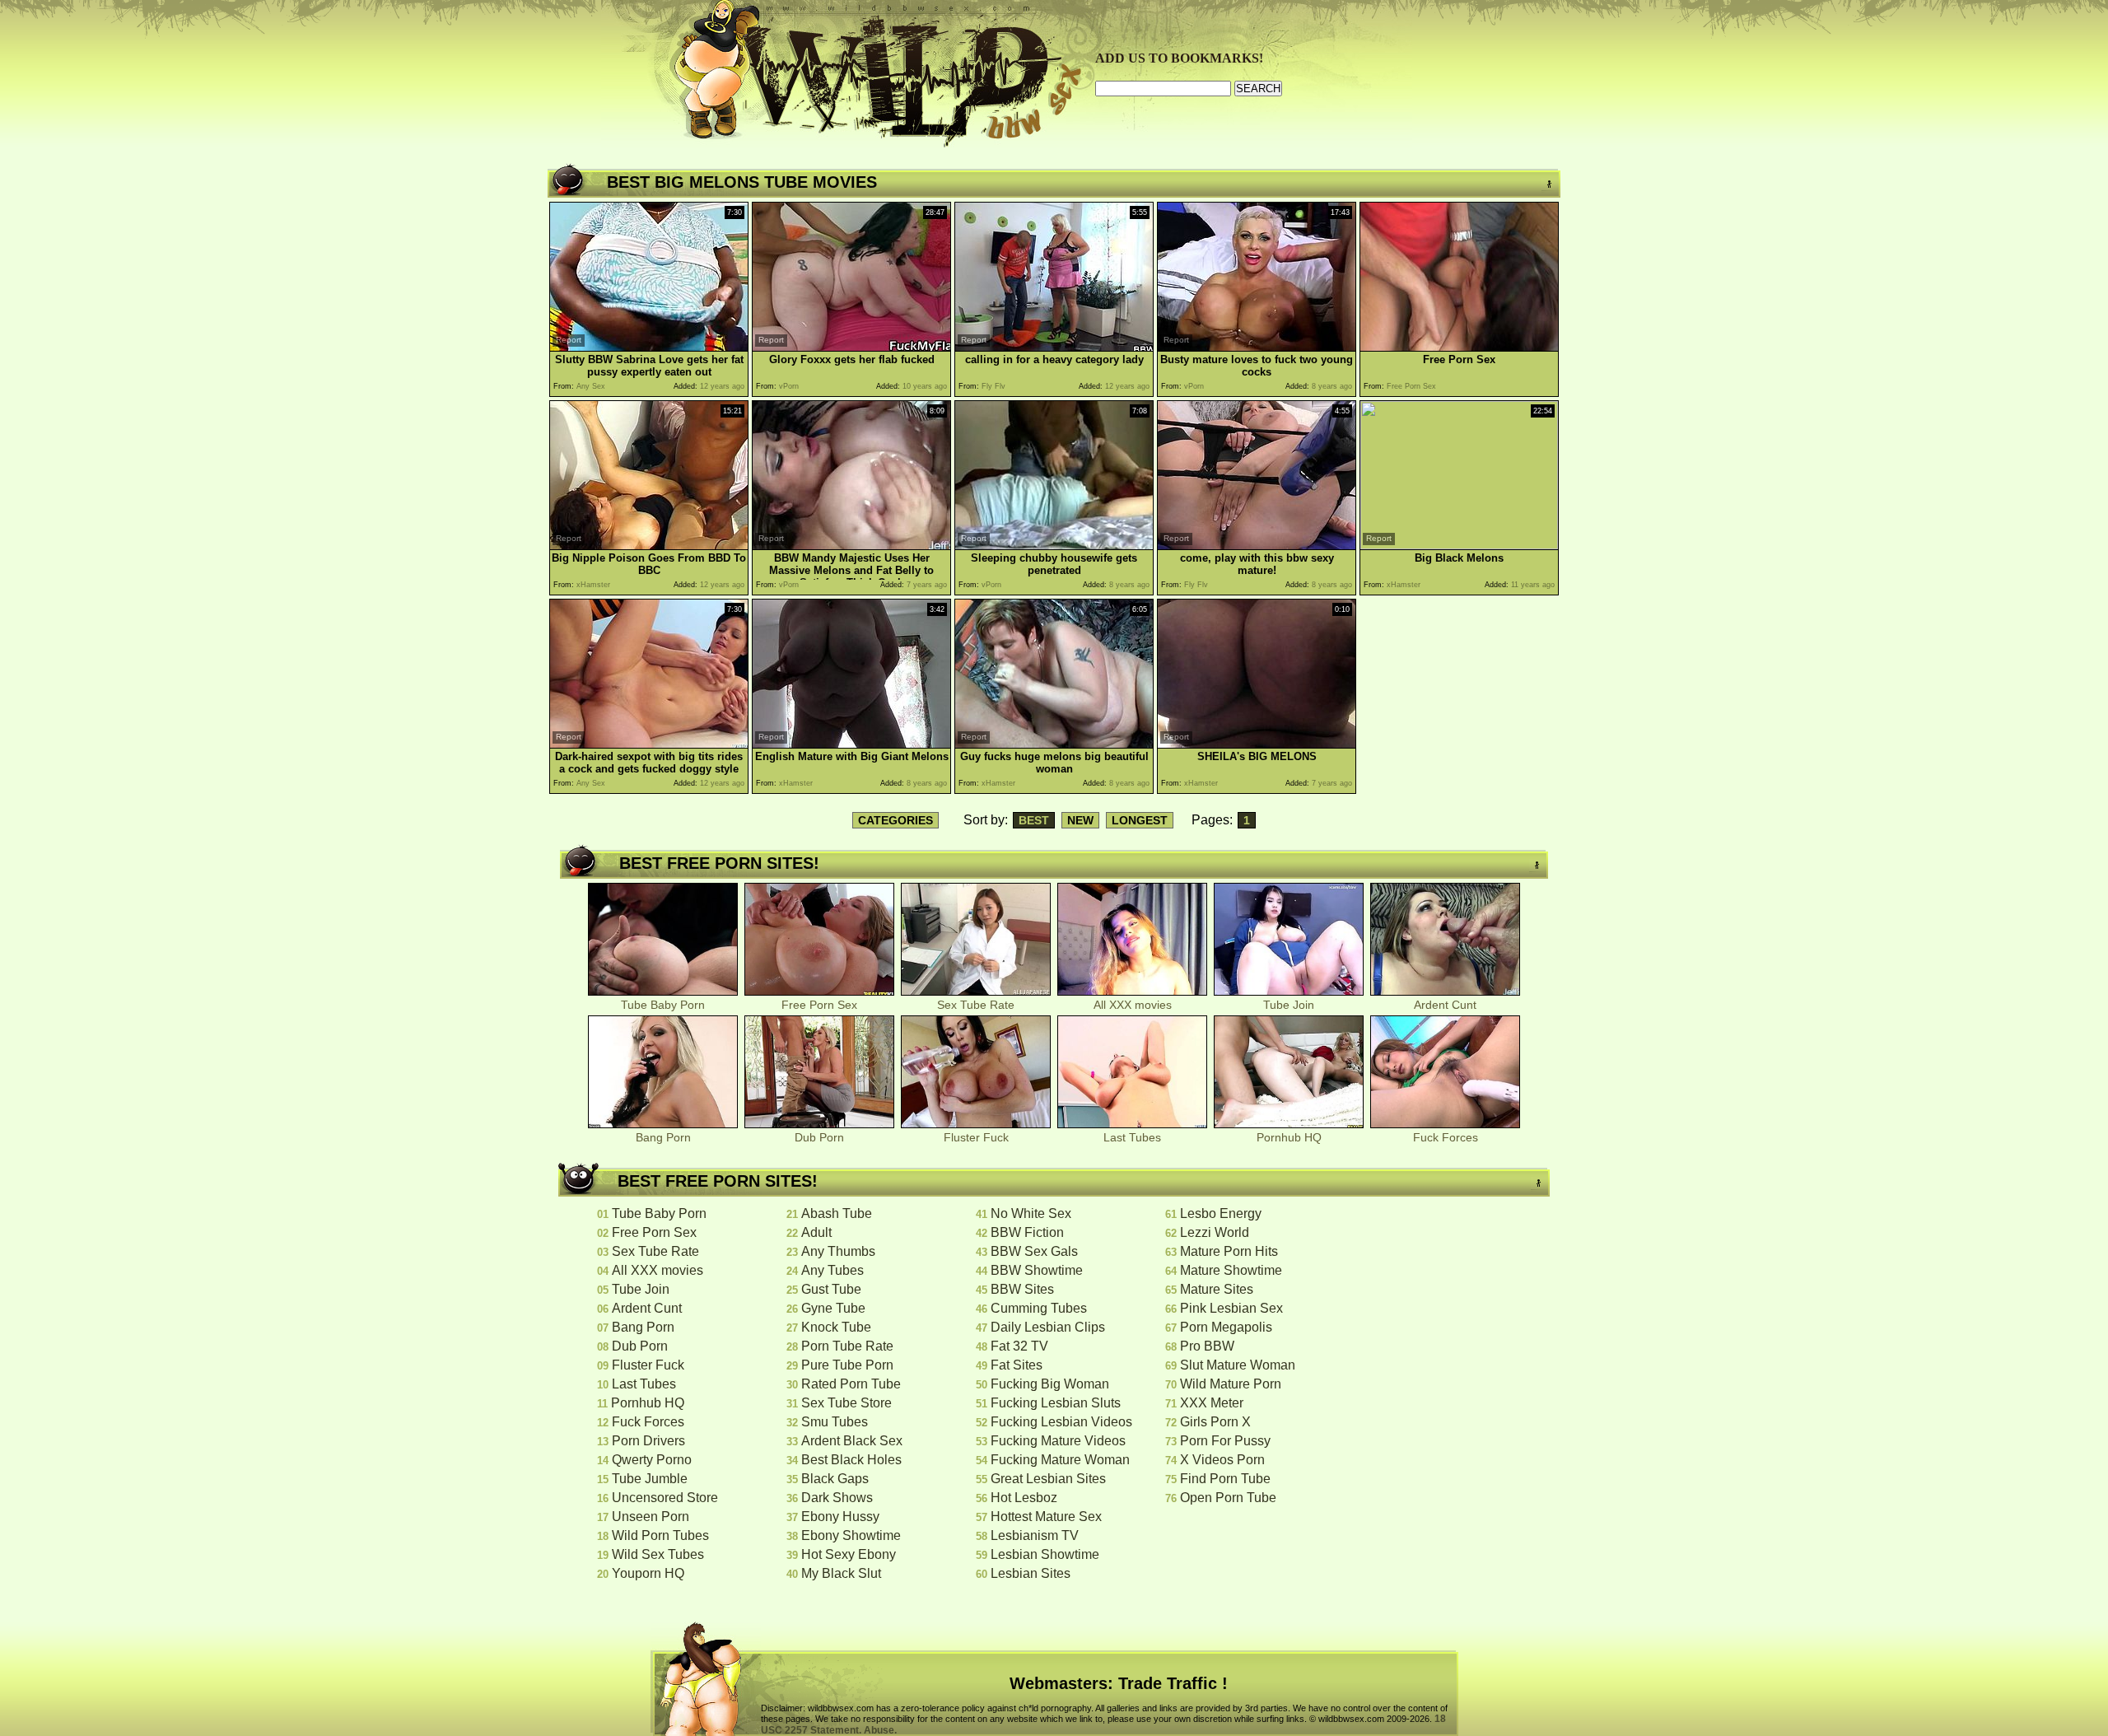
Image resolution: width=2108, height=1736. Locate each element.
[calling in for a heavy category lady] (1054, 347)
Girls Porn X (1215, 1422)
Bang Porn (663, 1137)
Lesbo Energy (1221, 1213)
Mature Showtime (1231, 1270)
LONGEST (1140, 820)
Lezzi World (1215, 1232)
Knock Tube (836, 1327)
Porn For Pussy (1225, 1441)
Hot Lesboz (1024, 1498)
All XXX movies (1133, 1005)
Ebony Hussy (840, 1517)
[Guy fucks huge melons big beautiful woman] (1054, 744)
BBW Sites (1022, 1289)
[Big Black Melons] (1459, 545)
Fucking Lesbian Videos (1061, 1422)
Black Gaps (835, 1479)
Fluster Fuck (976, 1137)
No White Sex (1031, 1213)
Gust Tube (831, 1289)
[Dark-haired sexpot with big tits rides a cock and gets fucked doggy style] (649, 744)
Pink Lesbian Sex (1231, 1308)
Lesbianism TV (1035, 1535)
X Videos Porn (1222, 1460)
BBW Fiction (1027, 1232)
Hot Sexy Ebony (849, 1554)
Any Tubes (832, 1270)
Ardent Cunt (1445, 1005)
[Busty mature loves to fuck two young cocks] (1257, 347)
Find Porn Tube (1225, 1479)
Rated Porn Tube (851, 1384)
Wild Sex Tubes (658, 1554)
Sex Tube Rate (976, 1005)
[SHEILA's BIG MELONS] (1257, 744)
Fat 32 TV (1019, 1346)
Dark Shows (837, 1498)
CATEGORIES (895, 820)
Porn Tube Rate (847, 1346)
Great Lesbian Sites (1048, 1479)
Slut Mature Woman (1238, 1365)
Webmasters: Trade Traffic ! (1119, 1683)
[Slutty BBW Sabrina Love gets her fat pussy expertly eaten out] (649, 347)
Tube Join (1289, 1005)
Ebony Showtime (851, 1535)
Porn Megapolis (1226, 1327)
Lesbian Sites (1031, 1573)
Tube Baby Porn (663, 1005)
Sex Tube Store (846, 1403)
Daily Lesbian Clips (1048, 1327)
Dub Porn (819, 1137)
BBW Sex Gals (1034, 1251)
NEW (1080, 820)
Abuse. (880, 1730)
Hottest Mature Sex (1046, 1517)
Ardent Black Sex (852, 1441)
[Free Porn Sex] (1459, 347)
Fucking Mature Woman (1060, 1460)
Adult (816, 1232)
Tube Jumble (650, 1479)
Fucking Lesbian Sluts (1056, 1403)
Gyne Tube (833, 1308)
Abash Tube (837, 1213)
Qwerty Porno (652, 1460)
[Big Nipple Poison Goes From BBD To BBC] (649, 546)
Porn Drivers (648, 1441)
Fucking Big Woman (1050, 1384)
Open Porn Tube (1228, 1498)
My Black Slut (841, 1573)
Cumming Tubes (1039, 1308)
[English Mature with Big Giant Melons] (851, 744)
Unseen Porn (651, 1517)
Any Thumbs (838, 1251)
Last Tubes (1132, 1137)
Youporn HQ (648, 1573)
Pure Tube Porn (847, 1365)
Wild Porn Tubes (660, 1535)
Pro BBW (1207, 1346)
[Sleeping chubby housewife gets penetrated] (1054, 546)
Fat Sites (1017, 1365)
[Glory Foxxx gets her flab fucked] (851, 347)
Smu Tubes (835, 1422)
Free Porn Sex (819, 1005)
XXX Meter (1212, 1403)
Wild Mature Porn (1231, 1384)
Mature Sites (1217, 1289)
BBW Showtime (1037, 1270)
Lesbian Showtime (1045, 1554)
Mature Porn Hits (1229, 1251)
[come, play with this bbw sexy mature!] (1257, 546)
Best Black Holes (851, 1460)
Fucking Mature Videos (1058, 1441)
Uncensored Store (665, 1498)
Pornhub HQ (1289, 1137)
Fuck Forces (1446, 1137)
